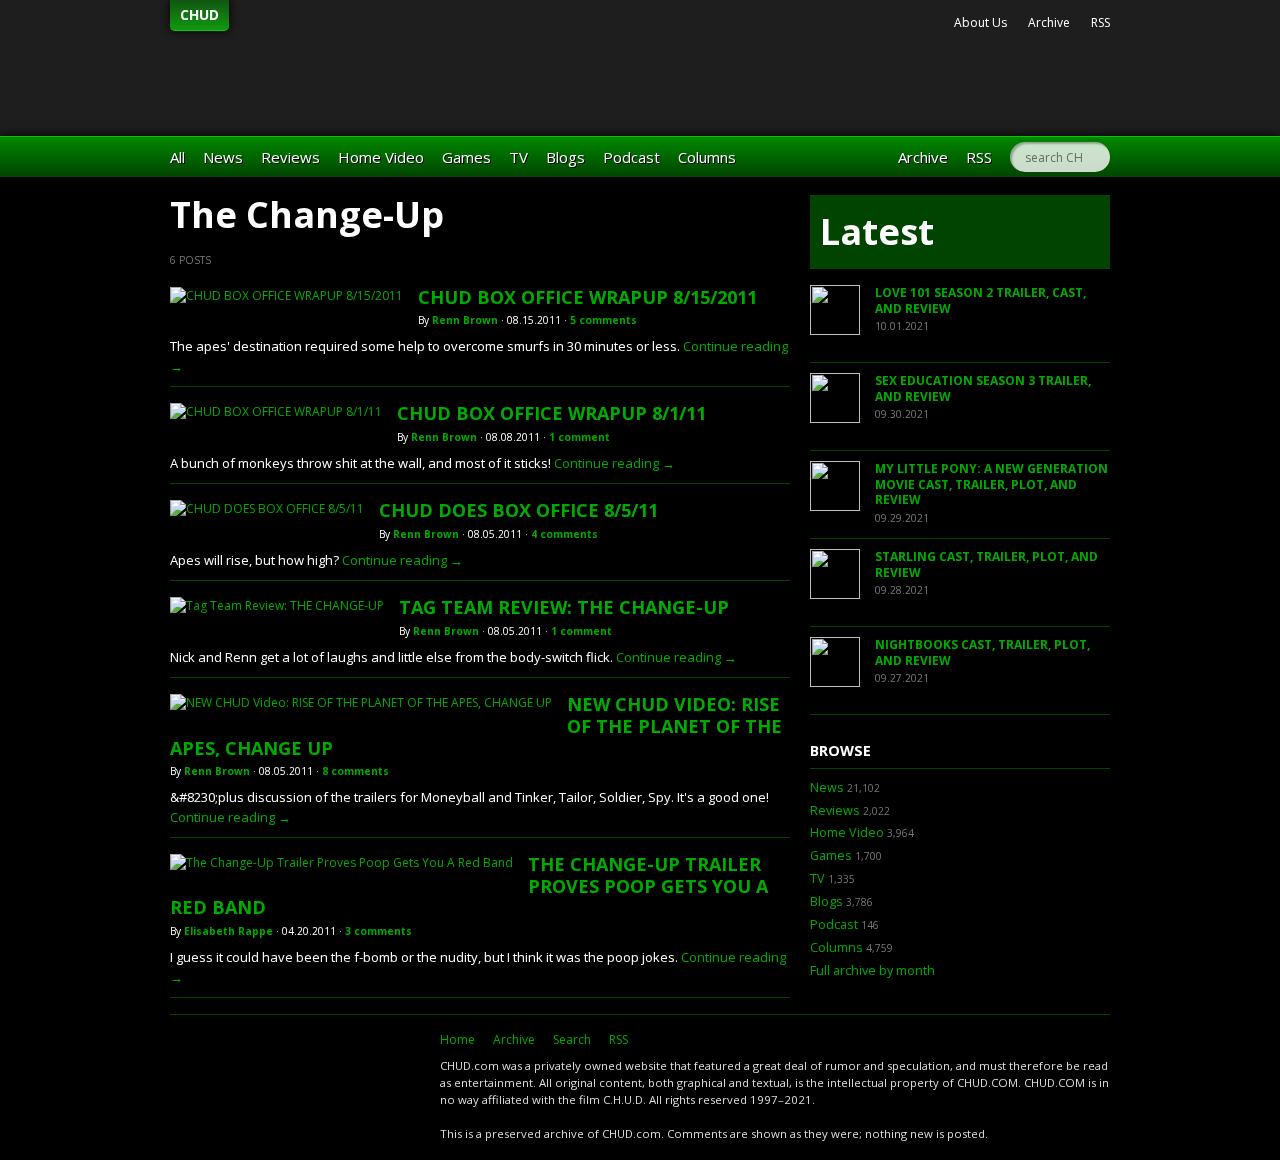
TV (518, 157)
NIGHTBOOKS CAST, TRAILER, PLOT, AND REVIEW (982, 652)
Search (572, 1039)
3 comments (378, 931)
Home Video (381, 157)
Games (466, 157)
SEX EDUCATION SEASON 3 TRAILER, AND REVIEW (983, 388)
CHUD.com (295, 1076)
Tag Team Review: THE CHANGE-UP (564, 607)
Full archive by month (872, 970)
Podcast (631, 157)
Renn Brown (465, 320)
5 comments (603, 320)
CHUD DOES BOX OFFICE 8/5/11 (518, 510)
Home (457, 1039)
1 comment (579, 437)
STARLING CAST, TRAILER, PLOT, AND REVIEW (986, 564)
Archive (1049, 22)
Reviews (290, 157)
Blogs (565, 157)
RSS (1100, 22)
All (177, 157)
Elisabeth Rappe (228, 931)
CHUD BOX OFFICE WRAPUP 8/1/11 (551, 413)
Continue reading (614, 463)
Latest (877, 231)
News (223, 157)
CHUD (199, 14)
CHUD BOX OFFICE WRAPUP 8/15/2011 (587, 297)
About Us (980, 22)
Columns (707, 157)
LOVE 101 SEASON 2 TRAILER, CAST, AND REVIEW (980, 300)
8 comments (355, 771)
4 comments (564, 534)
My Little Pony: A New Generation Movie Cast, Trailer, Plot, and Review (991, 484)
